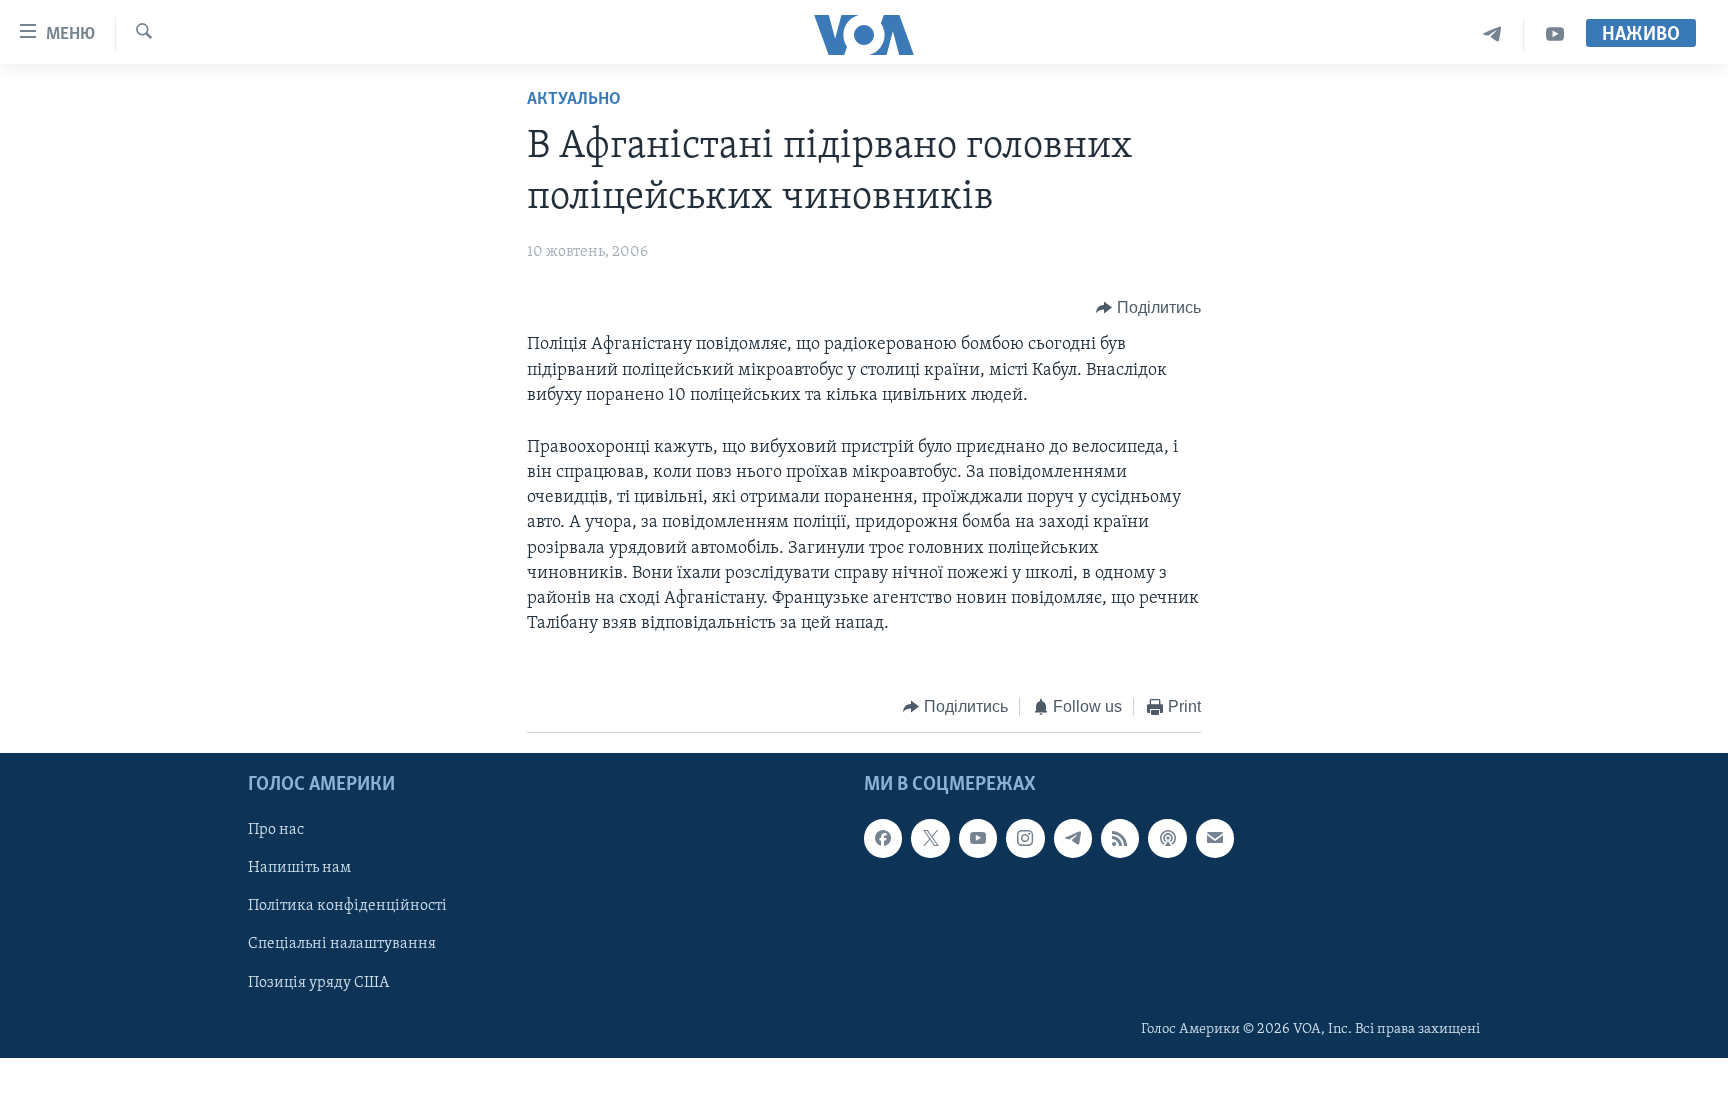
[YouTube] (1555, 34)
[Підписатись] (1215, 838)
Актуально (574, 100)
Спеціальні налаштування (342, 944)
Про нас (276, 830)
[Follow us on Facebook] (883, 838)
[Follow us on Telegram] (1073, 838)
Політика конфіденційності (347, 906)
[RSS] (1120, 838)
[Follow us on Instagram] (1025, 838)
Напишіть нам (299, 868)
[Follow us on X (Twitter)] (930, 838)
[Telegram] (1492, 34)
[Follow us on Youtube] (978, 838)
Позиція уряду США (318, 982)
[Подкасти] (1167, 838)
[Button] (1148, 308)
